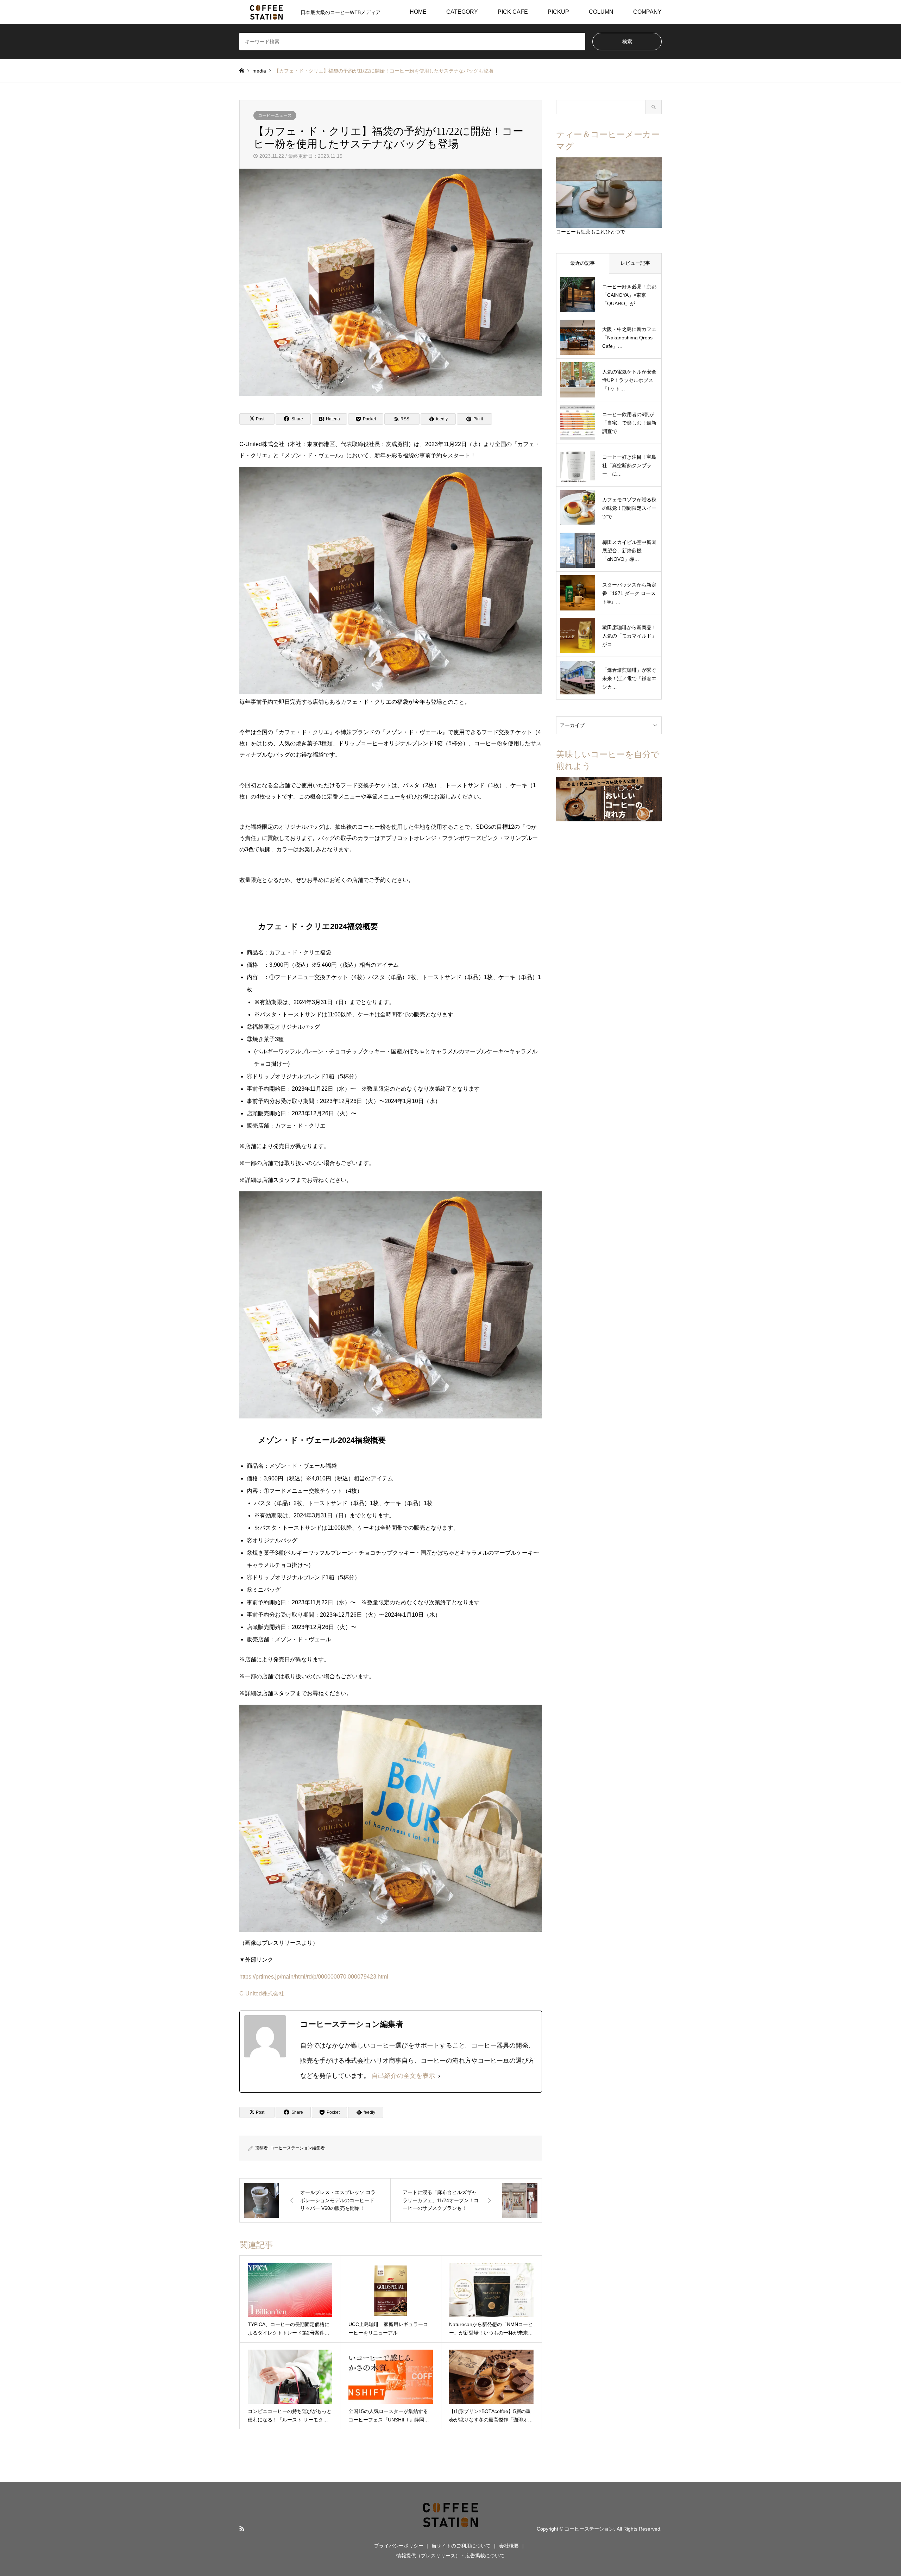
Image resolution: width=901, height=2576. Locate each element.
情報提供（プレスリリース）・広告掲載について (450, 2556)
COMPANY (647, 12)
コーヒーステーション (589, 2529)
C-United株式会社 (262, 1994)
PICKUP (558, 12)
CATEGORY (462, 12)
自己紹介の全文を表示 (403, 2076)
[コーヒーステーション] (450, 2528)
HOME (418, 12)
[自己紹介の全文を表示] (439, 2076)
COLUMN (601, 12)
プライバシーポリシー (399, 2546)
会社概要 (509, 2546)
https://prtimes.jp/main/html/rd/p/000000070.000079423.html (314, 1977)
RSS (242, 2528)
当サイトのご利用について (461, 2546)
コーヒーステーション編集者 (297, 2148)
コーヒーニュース (275, 115)
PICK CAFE (513, 12)
